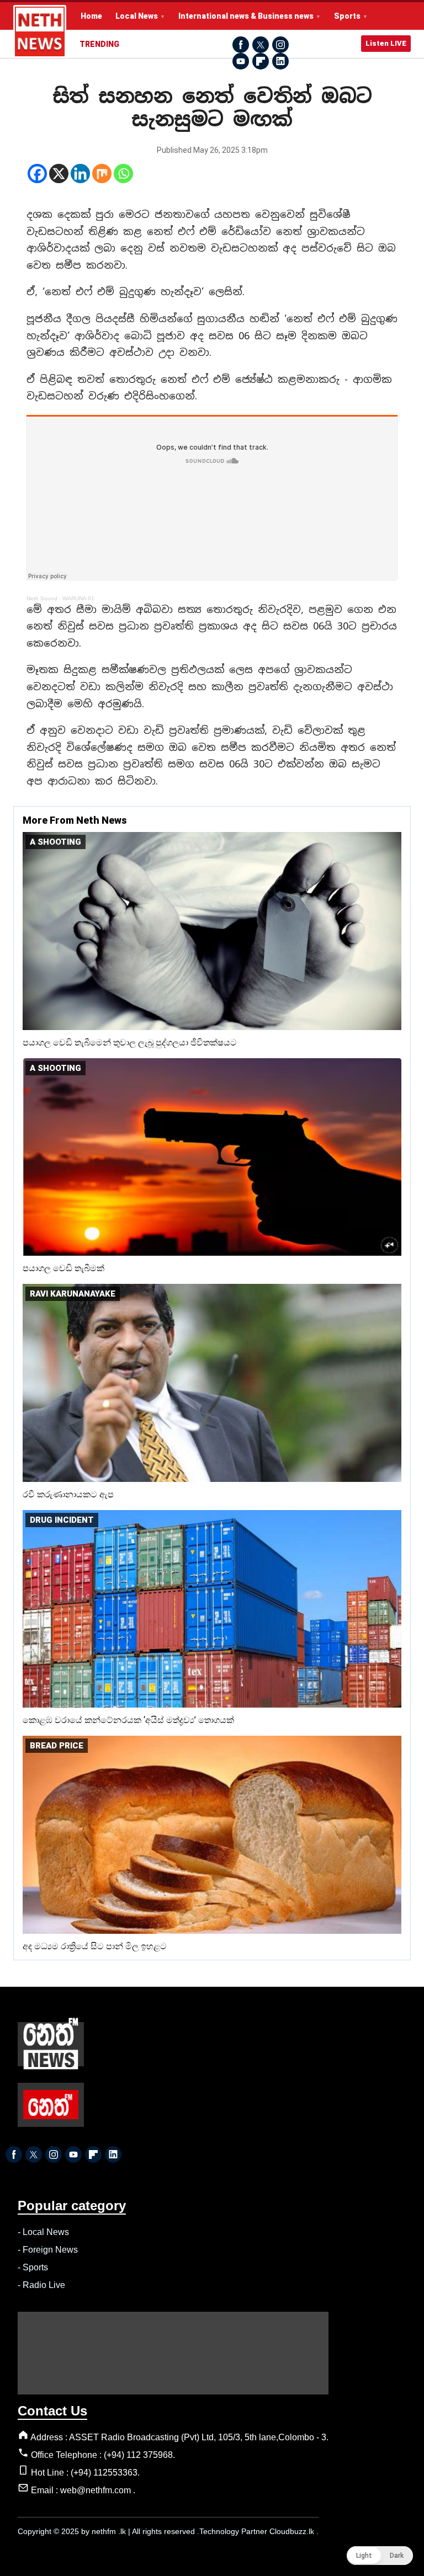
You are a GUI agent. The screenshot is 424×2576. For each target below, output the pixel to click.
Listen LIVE (386, 43)
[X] (59, 174)
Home (91, 16)
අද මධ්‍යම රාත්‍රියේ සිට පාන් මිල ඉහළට (95, 1946)
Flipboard (261, 61)
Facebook (241, 45)
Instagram (280, 45)
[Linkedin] (80, 174)
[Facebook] (37, 174)
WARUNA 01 (78, 598)
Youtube (241, 61)
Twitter (261, 45)
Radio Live (44, 2285)
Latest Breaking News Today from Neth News (40, 31)
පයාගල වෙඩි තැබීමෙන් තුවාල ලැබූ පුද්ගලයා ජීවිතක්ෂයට (130, 1042)
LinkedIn (280, 61)
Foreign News (50, 2250)
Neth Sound (42, 598)
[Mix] (102, 174)
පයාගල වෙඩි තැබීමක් (63, 1268)
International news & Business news (246, 16)
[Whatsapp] (123, 174)
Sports (347, 16)
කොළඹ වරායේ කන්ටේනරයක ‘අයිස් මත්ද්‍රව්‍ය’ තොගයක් (128, 1720)
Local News (137, 16)
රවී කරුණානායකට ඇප (68, 1494)
